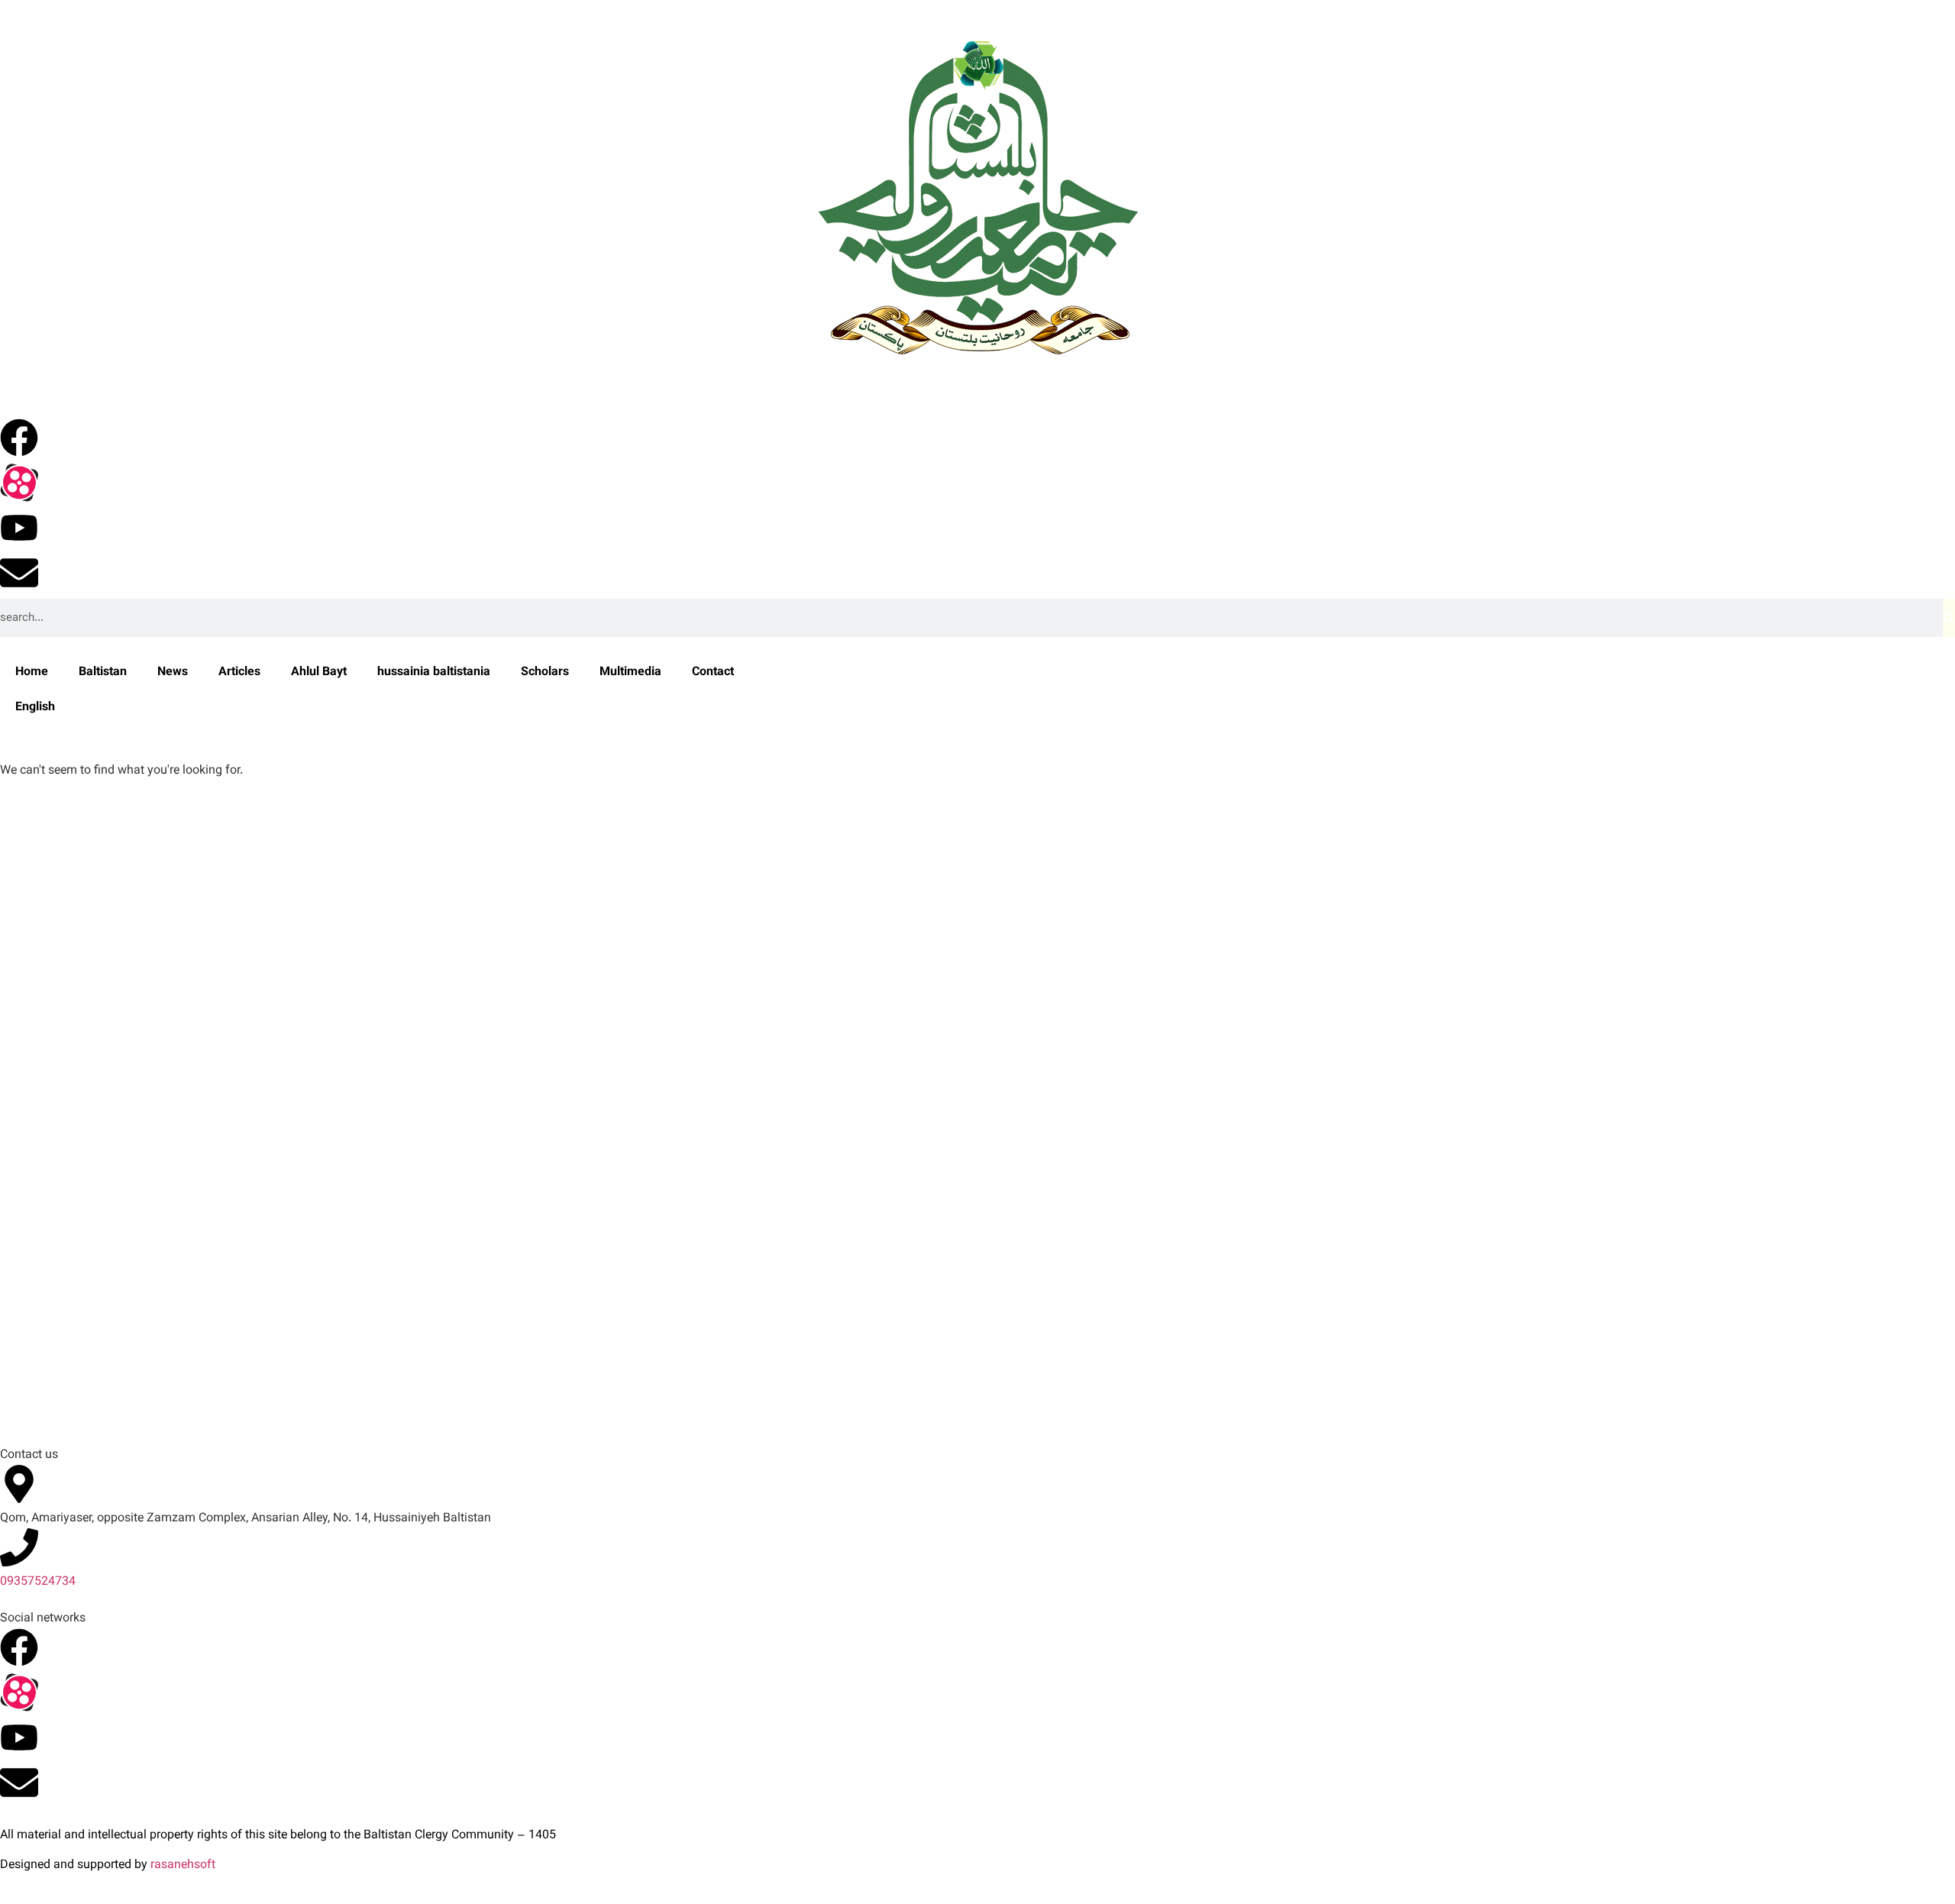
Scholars (545, 672)
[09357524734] (19, 1547)
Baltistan (103, 672)
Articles (239, 672)
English (35, 708)
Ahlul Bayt (319, 672)
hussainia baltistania (434, 672)
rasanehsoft (183, 1865)
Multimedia (630, 672)
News (173, 672)
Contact (713, 672)
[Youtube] (19, 528)
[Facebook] (19, 438)
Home (32, 672)
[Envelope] (19, 573)
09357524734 (38, 1582)
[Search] (1949, 618)
